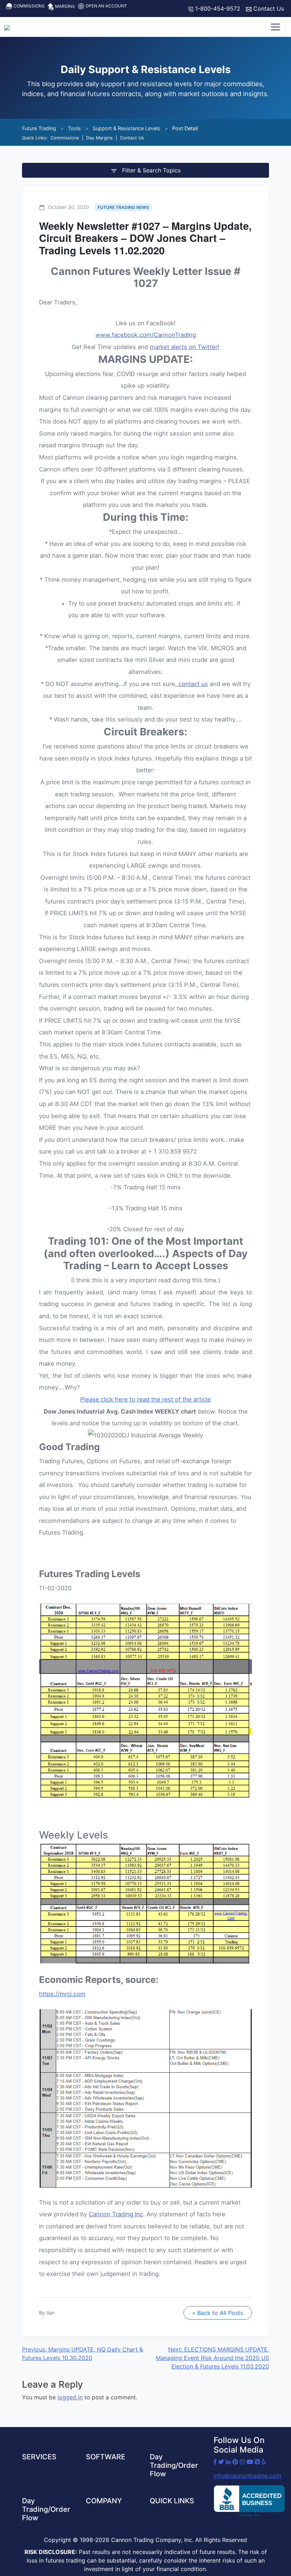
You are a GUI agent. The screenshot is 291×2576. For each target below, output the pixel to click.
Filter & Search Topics (150, 170)
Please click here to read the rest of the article (145, 1399)
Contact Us (268, 9)
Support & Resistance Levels (127, 128)
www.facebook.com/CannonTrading (146, 335)
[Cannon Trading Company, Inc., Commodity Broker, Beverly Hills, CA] (249, 2501)
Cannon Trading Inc (116, 2214)
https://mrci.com (62, 1994)
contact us (193, 684)
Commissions (29, 6)
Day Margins (100, 138)
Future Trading (39, 128)
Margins (64, 6)
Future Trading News (123, 207)
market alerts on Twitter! (185, 347)
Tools (74, 128)
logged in (70, 2397)
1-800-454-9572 (217, 9)
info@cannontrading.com (247, 2476)
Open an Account (106, 6)
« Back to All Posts (218, 2313)
